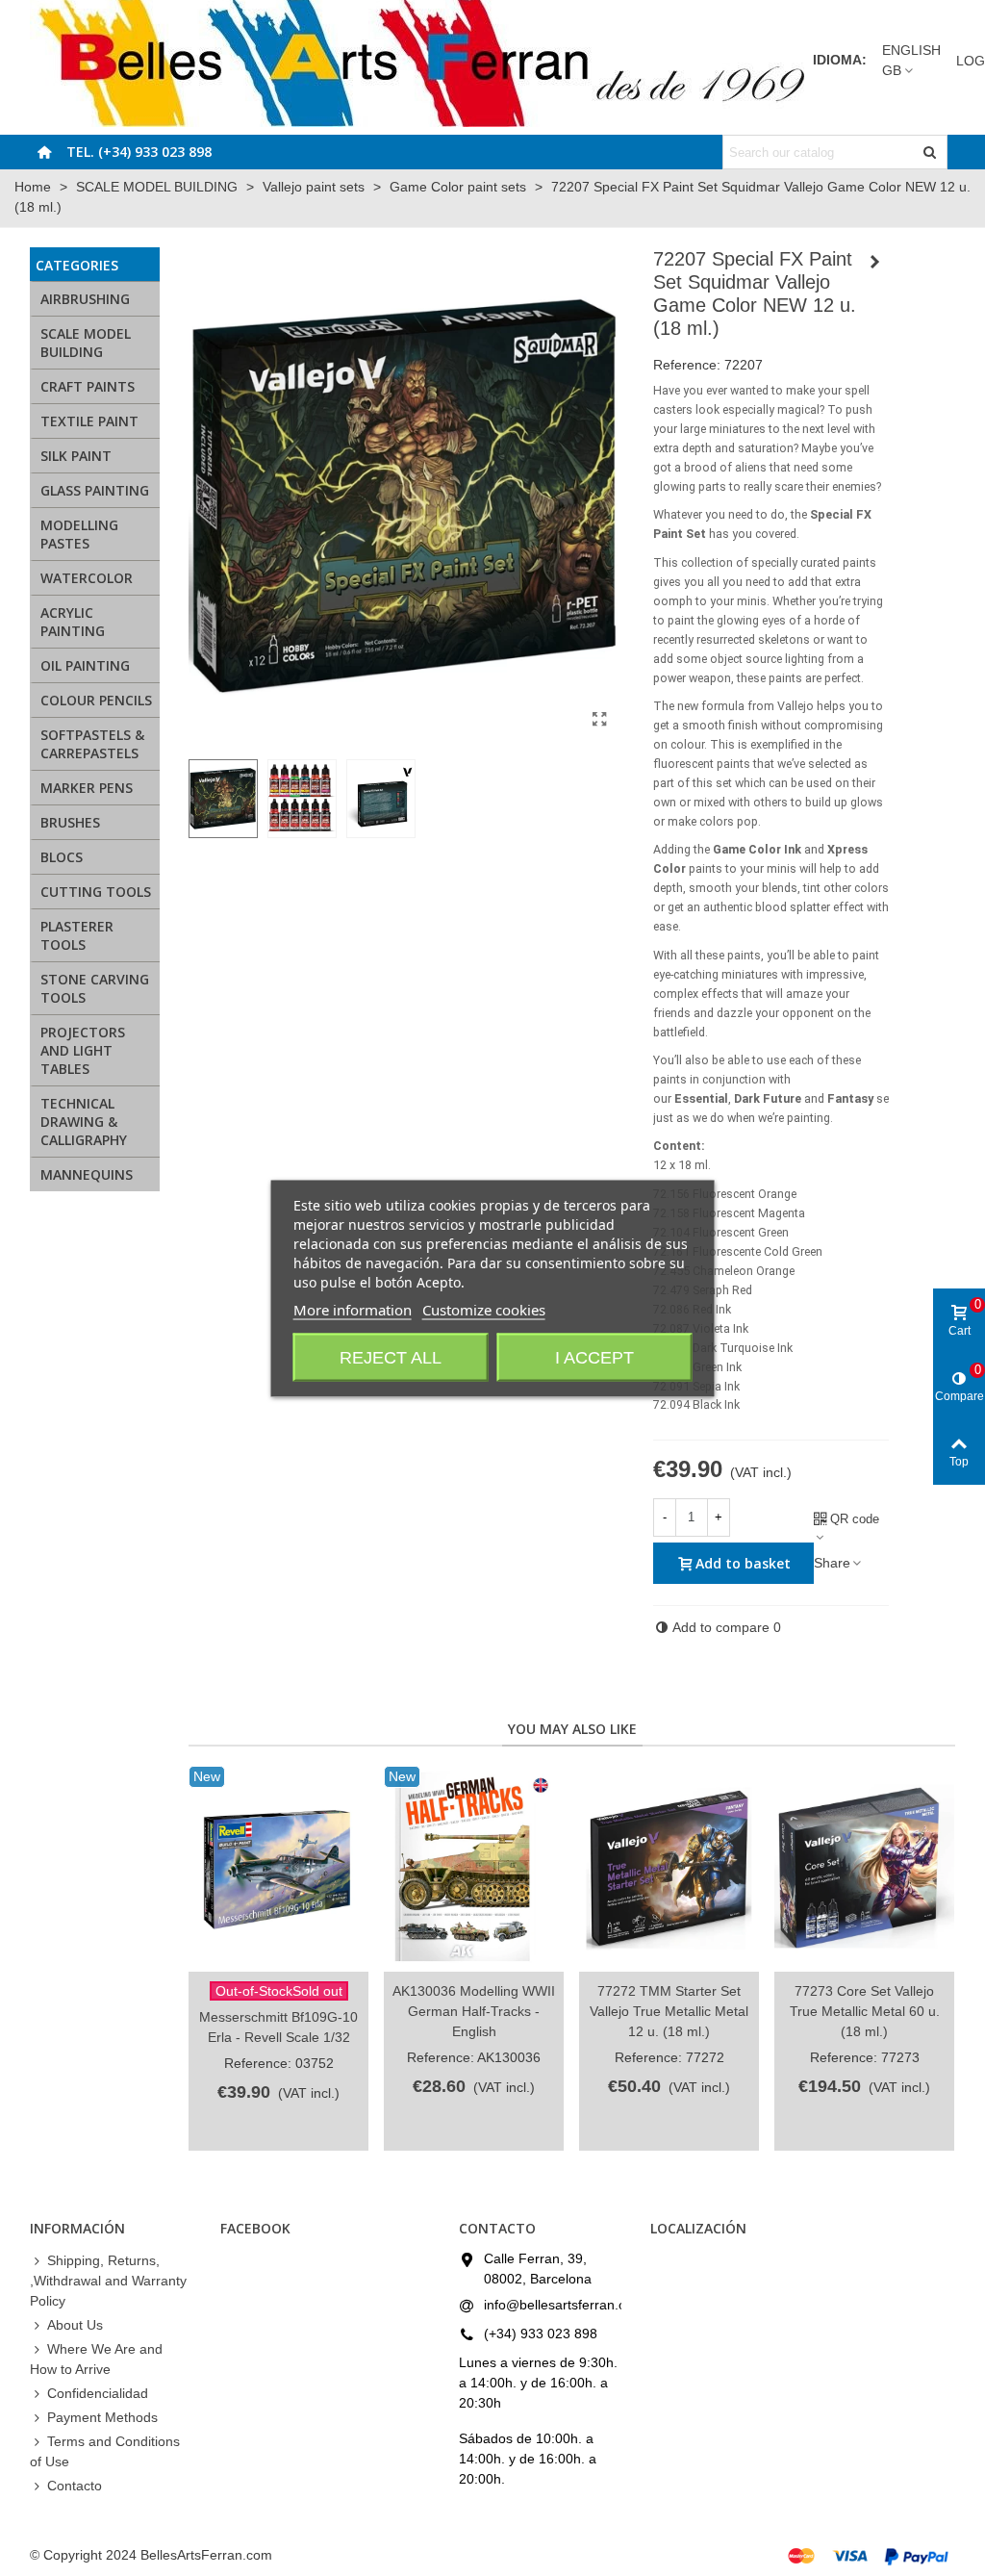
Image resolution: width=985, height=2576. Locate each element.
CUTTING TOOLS (96, 892)
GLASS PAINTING (95, 490)
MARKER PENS (87, 788)
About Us (75, 2325)
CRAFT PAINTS (88, 386)
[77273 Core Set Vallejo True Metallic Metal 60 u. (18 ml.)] (864, 1869)
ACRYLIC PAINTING (73, 622)
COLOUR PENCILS (96, 700)
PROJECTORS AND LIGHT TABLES (83, 1050)
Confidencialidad (98, 2393)
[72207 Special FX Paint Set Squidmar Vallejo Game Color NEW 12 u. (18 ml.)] (600, 720)
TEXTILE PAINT (89, 421)
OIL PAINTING (85, 665)
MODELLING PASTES (79, 534)
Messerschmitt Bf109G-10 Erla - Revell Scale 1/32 (278, 2027)
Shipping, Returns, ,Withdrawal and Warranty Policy (108, 2281)
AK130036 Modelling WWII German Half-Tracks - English (474, 2011)
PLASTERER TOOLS (77, 935)
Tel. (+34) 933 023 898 (139, 152)
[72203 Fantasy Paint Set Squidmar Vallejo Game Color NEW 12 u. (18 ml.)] (874, 262)
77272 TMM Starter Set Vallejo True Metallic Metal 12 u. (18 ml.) (669, 2011)
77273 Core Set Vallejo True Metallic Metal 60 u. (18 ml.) (865, 2011)
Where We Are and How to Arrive (96, 2359)
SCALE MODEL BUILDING (86, 343)
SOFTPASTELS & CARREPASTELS (92, 744)
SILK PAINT (76, 456)
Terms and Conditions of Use (105, 2451)
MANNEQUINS (87, 1174)
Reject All (391, 1357)
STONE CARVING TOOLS (95, 988)
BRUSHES (70, 822)
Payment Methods (102, 2417)
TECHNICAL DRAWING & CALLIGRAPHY (84, 1122)
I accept (594, 1357)
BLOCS (62, 857)
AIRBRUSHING (85, 299)
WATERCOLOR (87, 578)
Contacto (75, 2486)
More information (353, 1309)
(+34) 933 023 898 (541, 2334)
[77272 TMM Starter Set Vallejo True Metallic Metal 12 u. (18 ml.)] (669, 1869)
